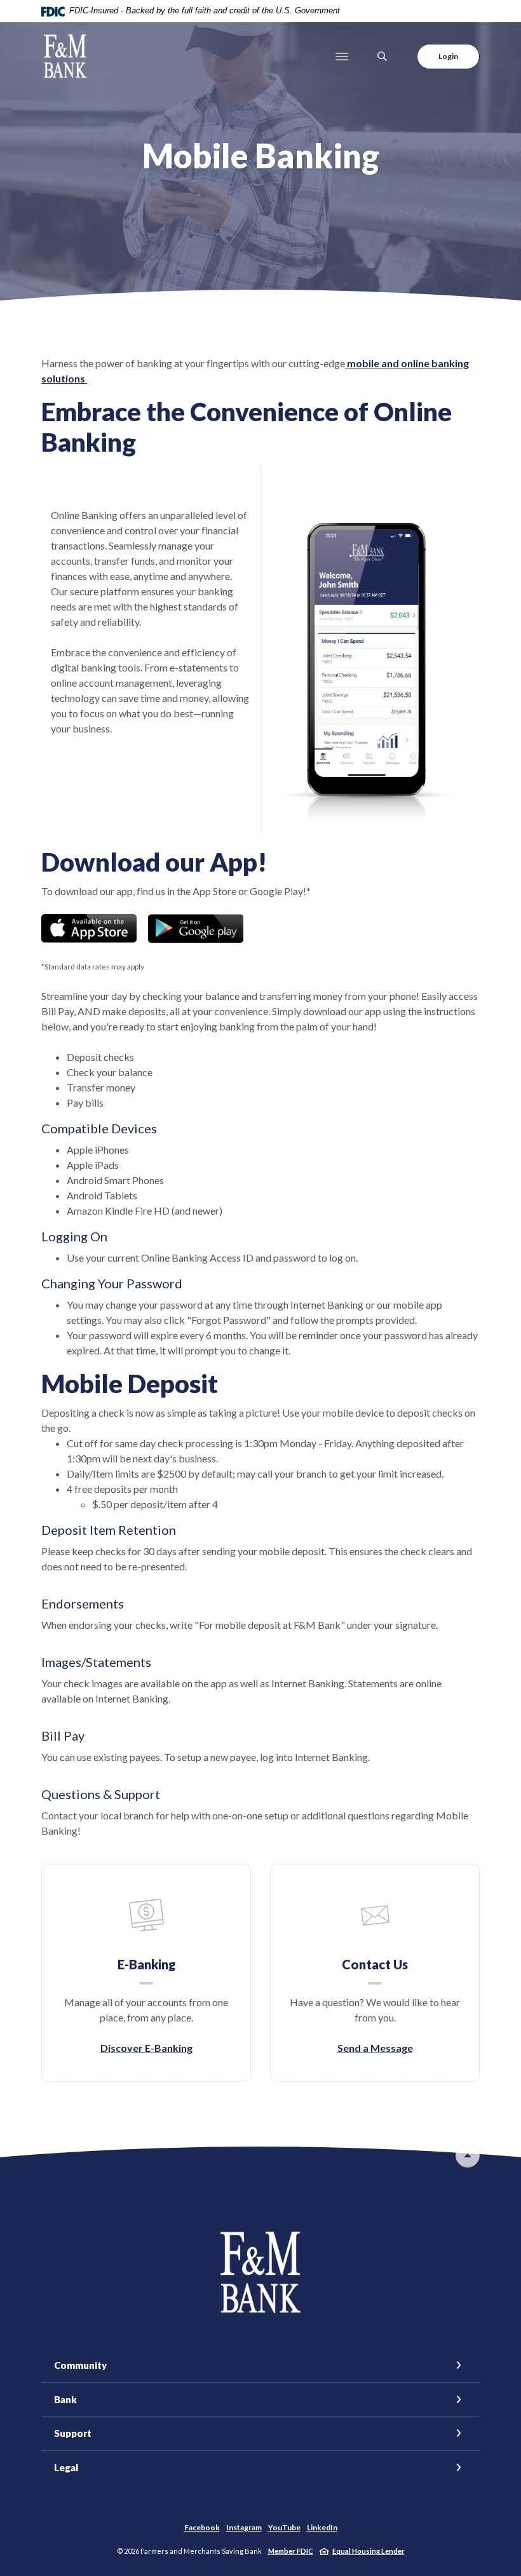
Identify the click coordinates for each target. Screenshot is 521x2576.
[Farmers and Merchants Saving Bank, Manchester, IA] (65, 56)
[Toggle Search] (382, 56)
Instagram (244, 2527)
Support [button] (73, 2433)
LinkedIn (322, 2527)
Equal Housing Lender (369, 2551)
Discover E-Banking (146, 2048)
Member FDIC (291, 2551)
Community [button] (80, 2365)
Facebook (202, 2527)
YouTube (284, 2527)
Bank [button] (65, 2399)
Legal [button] (66, 2467)
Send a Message (375, 2048)
